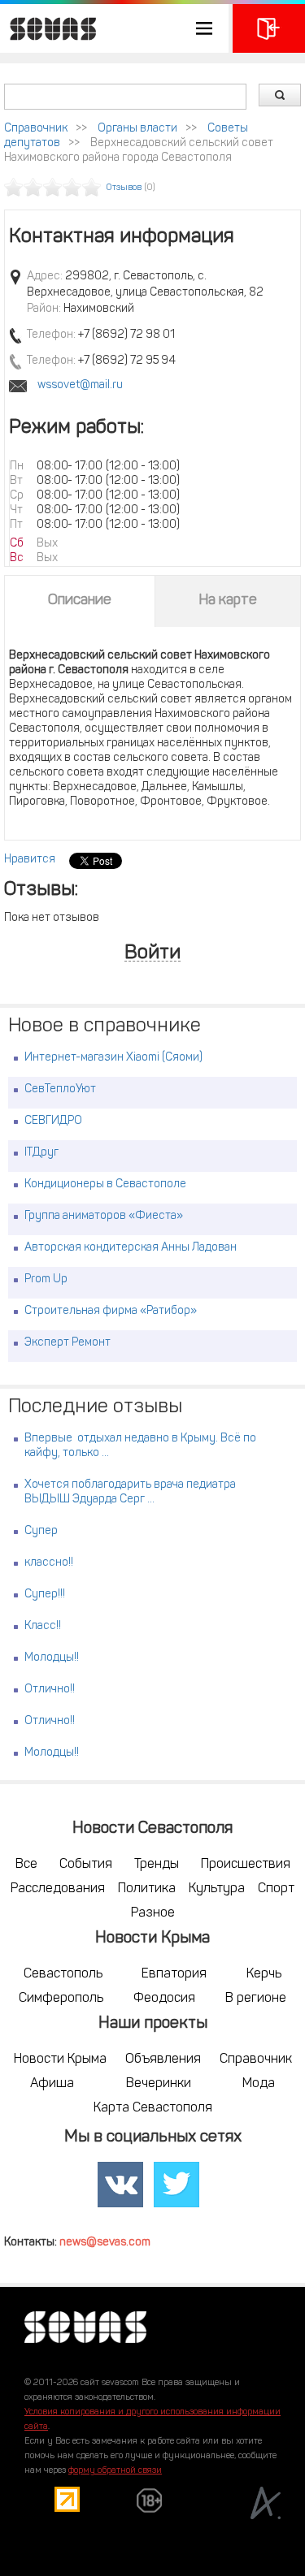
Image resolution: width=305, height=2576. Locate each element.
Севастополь (63, 1974)
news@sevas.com (105, 2243)
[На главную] (49, 28)
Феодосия (164, 1999)
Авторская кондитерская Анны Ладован (131, 1248)
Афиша (52, 2084)
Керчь (264, 1974)
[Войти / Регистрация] (269, 28)
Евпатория (174, 1974)
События (86, 1865)
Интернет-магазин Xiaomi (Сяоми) (113, 1058)
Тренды (157, 1865)
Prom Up (46, 1279)
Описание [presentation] (80, 601)
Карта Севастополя (153, 2108)
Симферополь (61, 1999)
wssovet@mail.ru (80, 385)
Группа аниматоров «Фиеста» (104, 1216)
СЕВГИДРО (53, 1121)
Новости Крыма (60, 2060)
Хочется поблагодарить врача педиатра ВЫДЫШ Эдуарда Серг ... (130, 1492)
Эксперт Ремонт (68, 1343)
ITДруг (41, 1153)
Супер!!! (45, 1595)
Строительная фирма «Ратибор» (111, 1311)
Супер (41, 1531)
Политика (147, 1889)
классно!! (49, 1563)
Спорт (276, 1889)
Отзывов (124, 188)
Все (26, 1865)
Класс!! (43, 1626)
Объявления (163, 2060)
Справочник (36, 129)
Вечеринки (159, 2084)
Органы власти (137, 129)
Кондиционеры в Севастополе (105, 1184)
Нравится (30, 860)
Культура (217, 1889)
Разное (153, 1913)
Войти (152, 954)
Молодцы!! (52, 1658)
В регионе (256, 1999)
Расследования (58, 1889)
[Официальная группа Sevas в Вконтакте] (120, 2185)
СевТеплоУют (60, 1089)
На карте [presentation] (228, 601)
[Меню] (114, 28)
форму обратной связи (115, 2471)
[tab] (80, 601)
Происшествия (246, 1865)
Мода (259, 2084)
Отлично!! (50, 1690)
